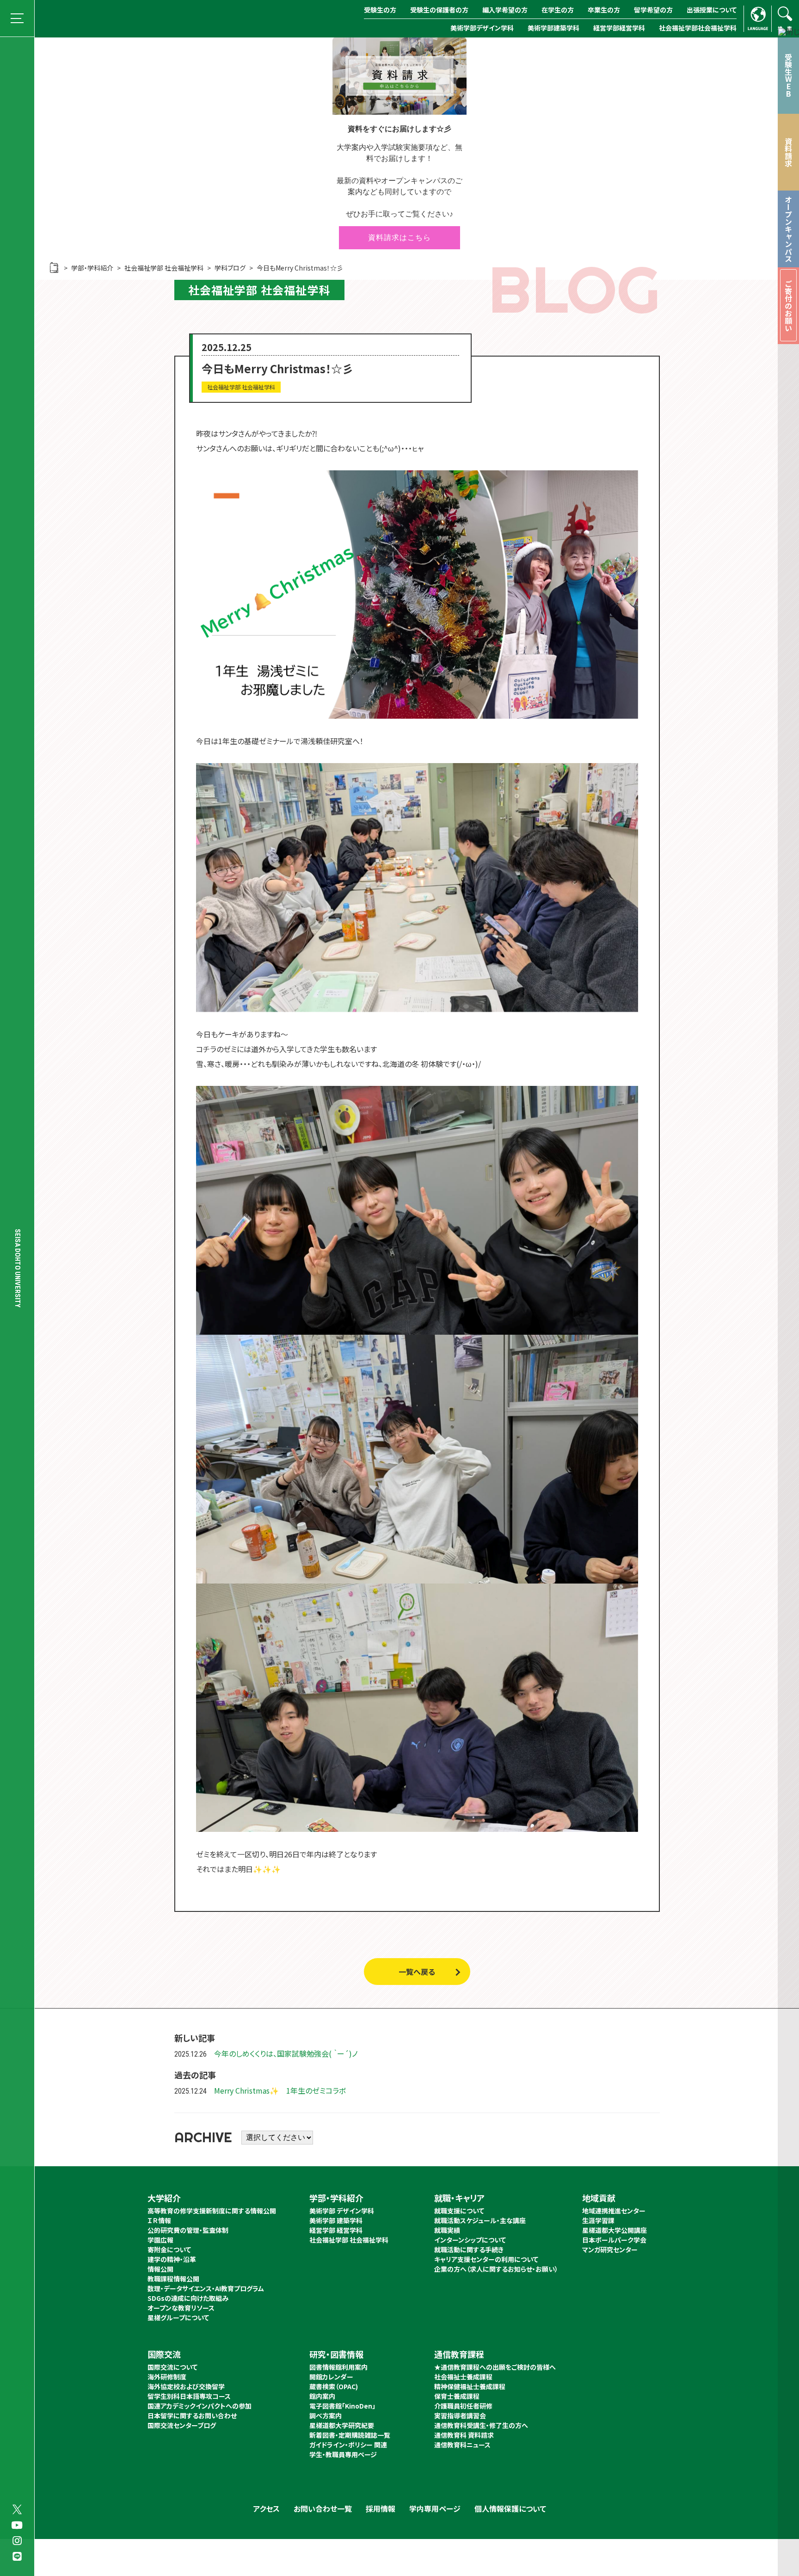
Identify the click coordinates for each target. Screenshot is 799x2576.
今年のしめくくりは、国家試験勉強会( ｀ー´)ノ (286, 2053)
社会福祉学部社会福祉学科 (698, 28)
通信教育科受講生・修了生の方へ (481, 2425)
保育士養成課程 (457, 2396)
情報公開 (160, 2269)
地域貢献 (599, 2198)
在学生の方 (558, 10)
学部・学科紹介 (336, 2198)
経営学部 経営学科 (336, 2230)
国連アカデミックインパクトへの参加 (200, 2406)
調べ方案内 (326, 2416)
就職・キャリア (459, 2198)
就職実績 (447, 2230)
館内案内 (322, 2396)
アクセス (266, 2508)
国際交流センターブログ (182, 2425)
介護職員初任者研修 (463, 2406)
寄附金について (169, 2249)
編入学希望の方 (505, 10)
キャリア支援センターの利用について (486, 2259)
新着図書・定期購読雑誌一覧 (350, 2435)
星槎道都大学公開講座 (615, 2230)
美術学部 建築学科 (336, 2220)
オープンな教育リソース (181, 2308)
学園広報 (160, 2240)
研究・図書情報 (336, 2354)
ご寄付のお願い (788, 306)
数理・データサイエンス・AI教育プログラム (206, 2288)
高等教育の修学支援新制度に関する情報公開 (212, 2211)
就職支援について (459, 2211)
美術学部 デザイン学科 (342, 2211)
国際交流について (172, 2367)
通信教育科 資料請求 (464, 2435)
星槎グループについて (178, 2317)
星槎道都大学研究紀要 (342, 2425)
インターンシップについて (470, 2240)
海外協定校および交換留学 (186, 2386)
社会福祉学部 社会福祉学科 (349, 2240)
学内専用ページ (435, 2508)
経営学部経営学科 (619, 28)
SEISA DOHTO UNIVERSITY (18, 1268)
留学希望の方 (653, 10)
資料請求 (788, 152)
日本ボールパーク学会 (614, 2240)
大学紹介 (164, 2198)
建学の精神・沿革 (172, 2259)
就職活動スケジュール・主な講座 (480, 2220)
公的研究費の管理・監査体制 (188, 2230)
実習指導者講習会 (460, 2416)
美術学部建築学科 (553, 28)
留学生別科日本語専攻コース (189, 2396)
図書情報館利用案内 (338, 2367)
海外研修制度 (167, 2377)
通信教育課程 (459, 2354)
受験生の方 (380, 10)
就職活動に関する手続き (469, 2249)
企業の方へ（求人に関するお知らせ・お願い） (496, 2269)
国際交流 (164, 2354)
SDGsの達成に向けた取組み (188, 2298)
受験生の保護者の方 (439, 10)
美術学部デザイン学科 (482, 28)
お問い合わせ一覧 (323, 2508)
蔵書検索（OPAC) (334, 2386)
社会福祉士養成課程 (463, 2377)
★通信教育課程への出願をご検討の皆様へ (495, 2367)
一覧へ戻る (417, 1972)
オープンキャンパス (788, 229)
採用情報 (381, 2508)
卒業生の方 (604, 10)
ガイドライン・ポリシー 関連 (348, 2445)
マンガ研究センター (610, 2249)
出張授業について (712, 10)
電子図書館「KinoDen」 (342, 2406)
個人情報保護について (510, 2508)
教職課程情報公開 (173, 2279)
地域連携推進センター (614, 2211)
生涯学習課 (598, 2220)
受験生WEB (788, 75)
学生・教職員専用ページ (343, 2454)
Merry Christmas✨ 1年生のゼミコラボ (280, 2090)
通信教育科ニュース (462, 2445)
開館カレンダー (331, 2377)
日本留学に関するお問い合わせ (192, 2416)
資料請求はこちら (399, 237)
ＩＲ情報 (159, 2220)
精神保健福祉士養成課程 (470, 2386)
